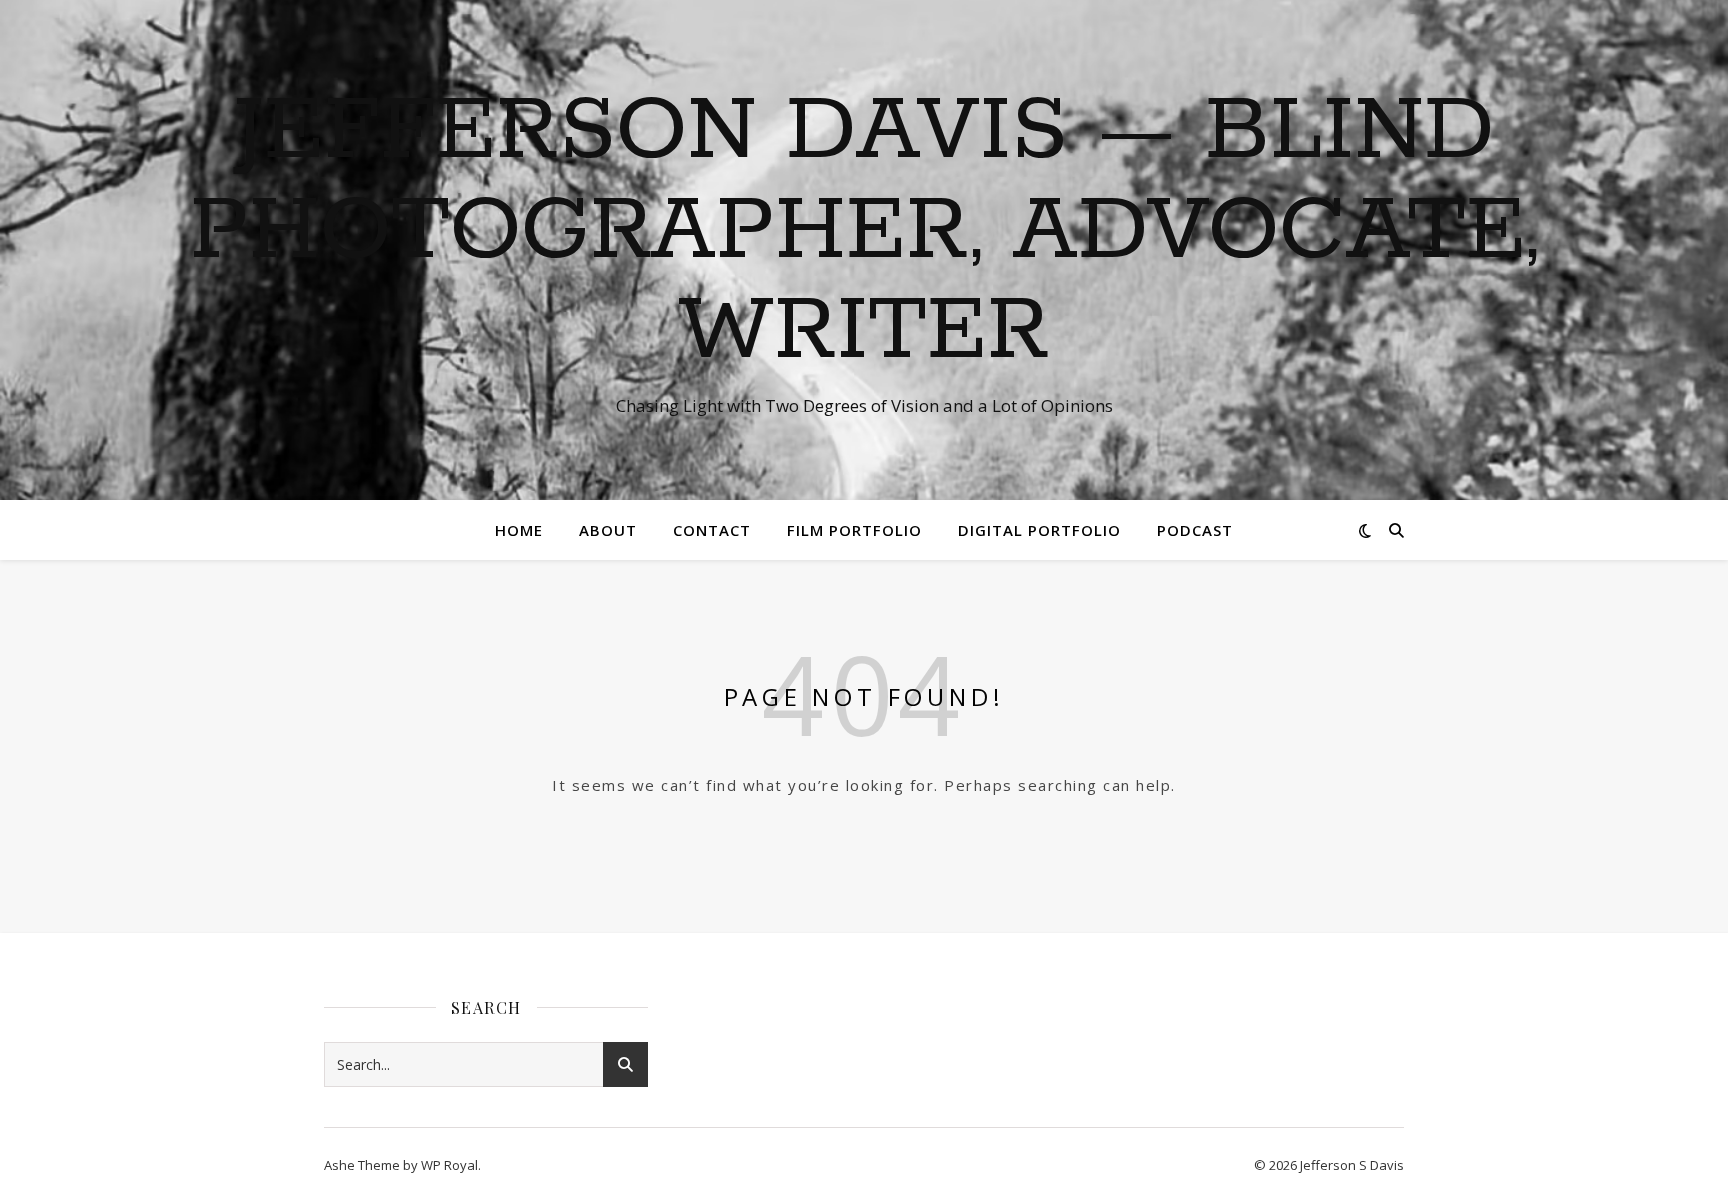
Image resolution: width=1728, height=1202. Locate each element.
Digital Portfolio (1039, 530)
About (608, 530)
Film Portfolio (854, 530)
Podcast (1195, 530)
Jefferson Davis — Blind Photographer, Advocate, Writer (864, 232)
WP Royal (449, 1165)
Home (519, 530)
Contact (712, 530)
